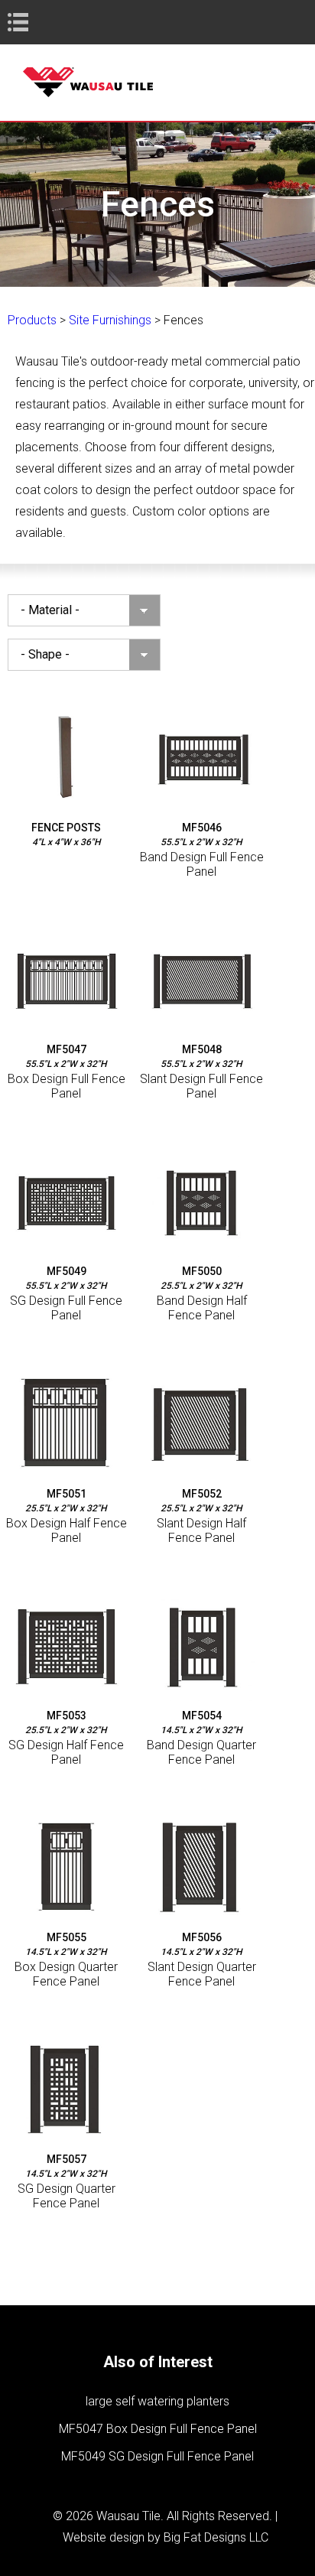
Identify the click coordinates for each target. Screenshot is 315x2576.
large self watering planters (157, 2401)
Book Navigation (46, 22)
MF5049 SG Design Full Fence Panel (157, 2456)
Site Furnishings (110, 320)
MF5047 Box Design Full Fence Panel (158, 2429)
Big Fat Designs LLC (216, 2537)
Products (32, 320)
